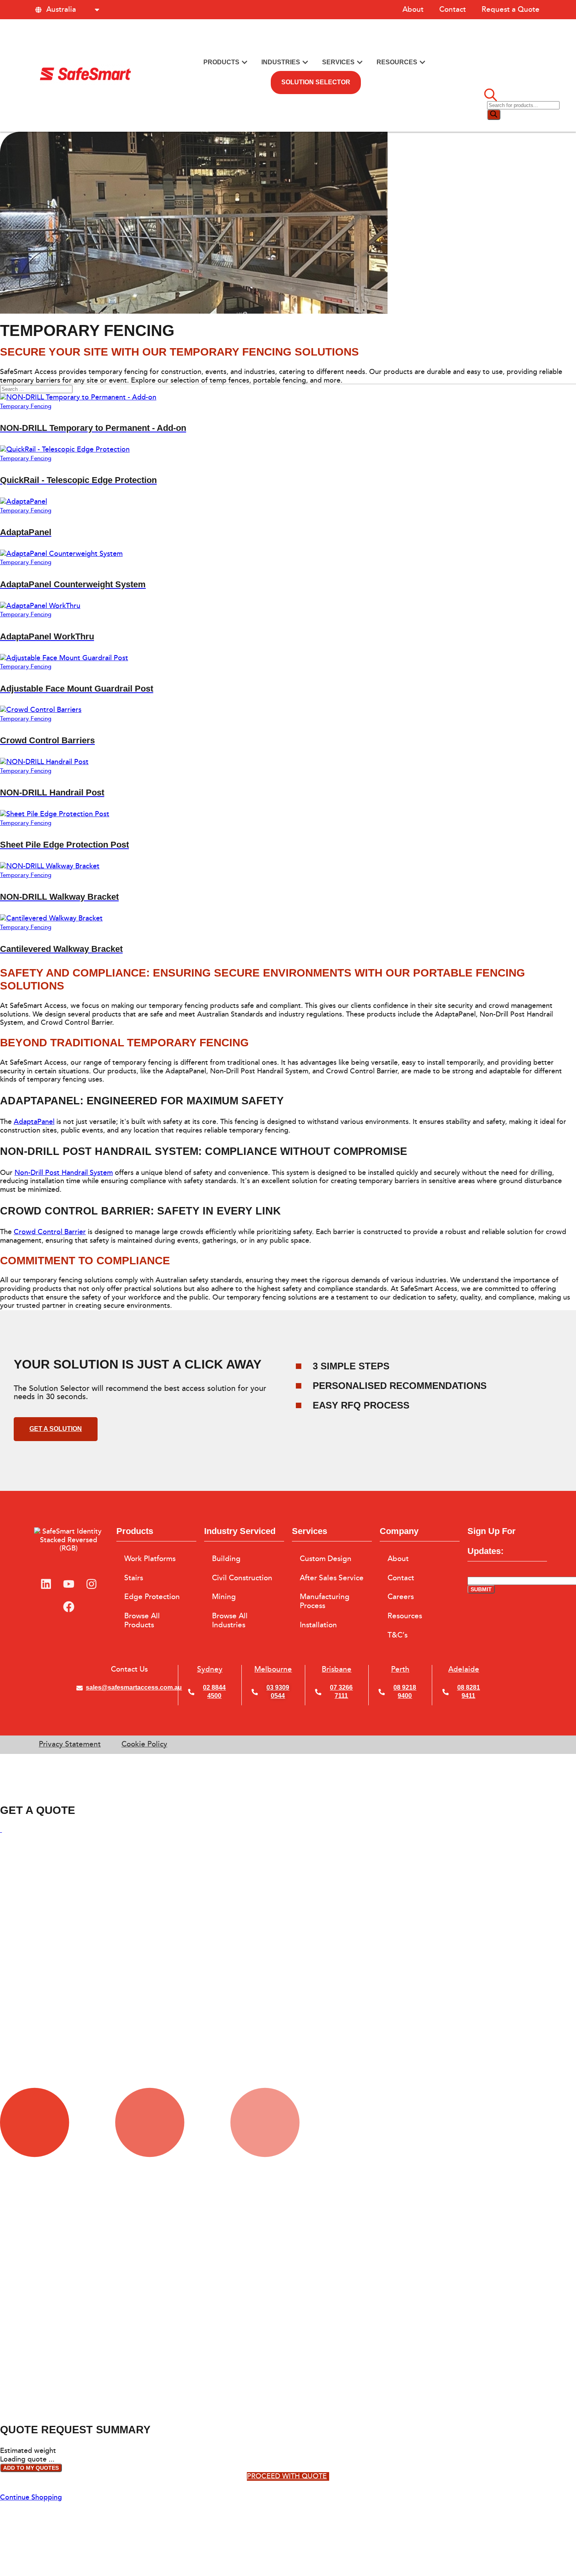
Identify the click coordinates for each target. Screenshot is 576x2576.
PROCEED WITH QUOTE (287, 2476)
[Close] (1, 1830)
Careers (401, 1597)
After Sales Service (332, 1578)
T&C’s (398, 1635)
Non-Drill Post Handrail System (64, 1173)
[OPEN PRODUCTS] (245, 63)
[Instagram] (91, 1584)
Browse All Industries (230, 1620)
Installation (318, 1625)
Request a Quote (511, 9)
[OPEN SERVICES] (360, 63)
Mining (224, 1597)
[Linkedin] (46, 1584)
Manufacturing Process (325, 1601)
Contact (453, 9)
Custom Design (326, 1559)
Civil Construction (242, 1578)
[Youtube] (69, 1584)
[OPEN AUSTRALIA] (97, 10)
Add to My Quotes (31, 2468)
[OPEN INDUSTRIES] (305, 63)
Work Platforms (150, 1559)
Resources (405, 1616)
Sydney (210, 1669)
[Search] (494, 115)
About (413, 9)
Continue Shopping (31, 2497)
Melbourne (273, 1669)
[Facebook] (69, 1607)
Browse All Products (142, 1620)
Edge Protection (152, 1597)
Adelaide (464, 1669)
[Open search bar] (491, 96)
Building (226, 1559)
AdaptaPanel (34, 1122)
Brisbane (337, 1669)
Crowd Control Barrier (50, 1232)
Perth (400, 1669)
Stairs (134, 1578)
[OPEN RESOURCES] (422, 63)
